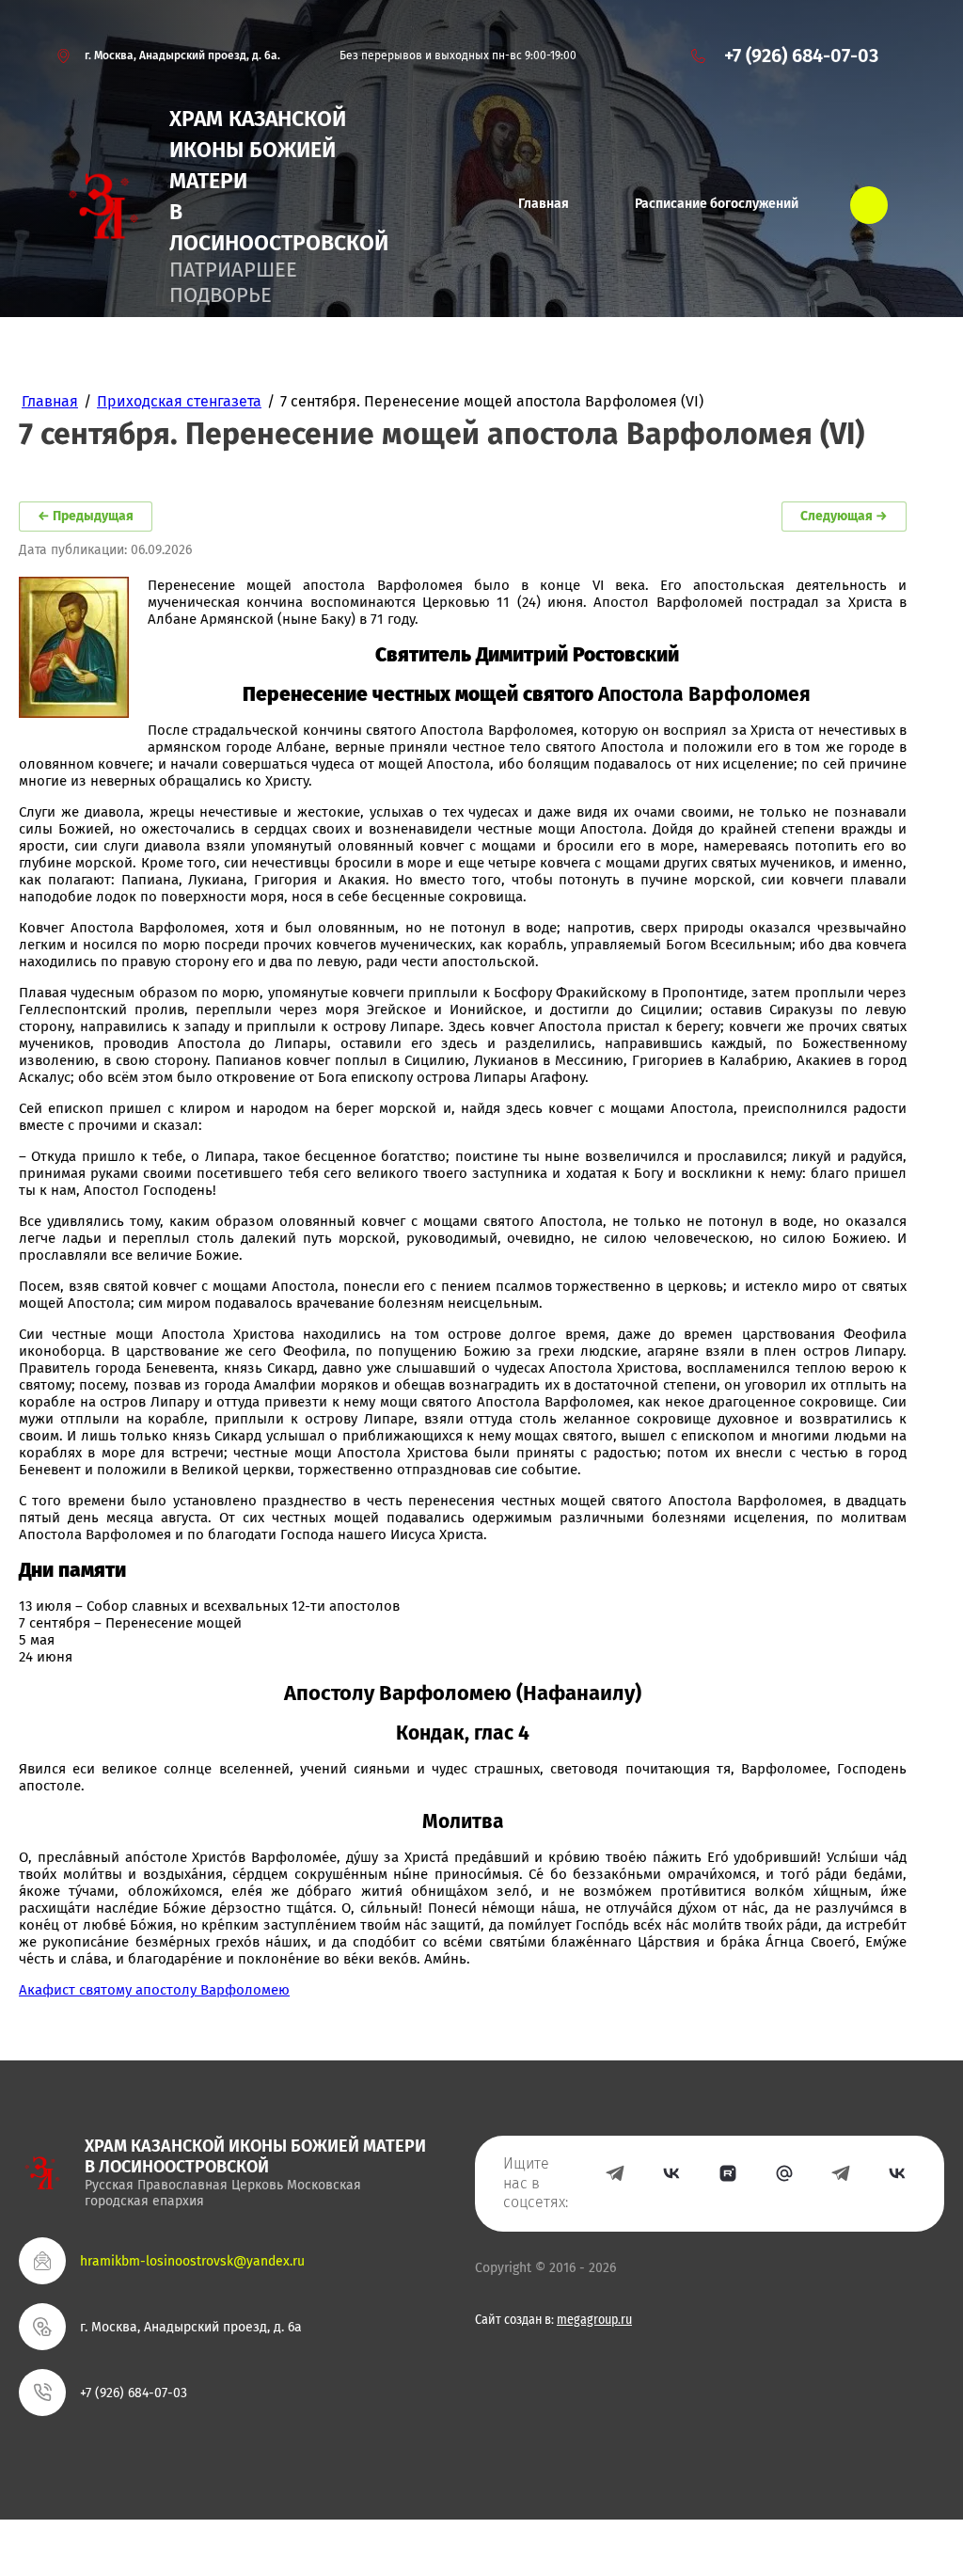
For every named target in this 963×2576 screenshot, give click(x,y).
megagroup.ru (594, 2320)
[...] (869, 205)
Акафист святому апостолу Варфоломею (154, 1990)
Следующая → (844, 516)
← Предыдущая (86, 516)
